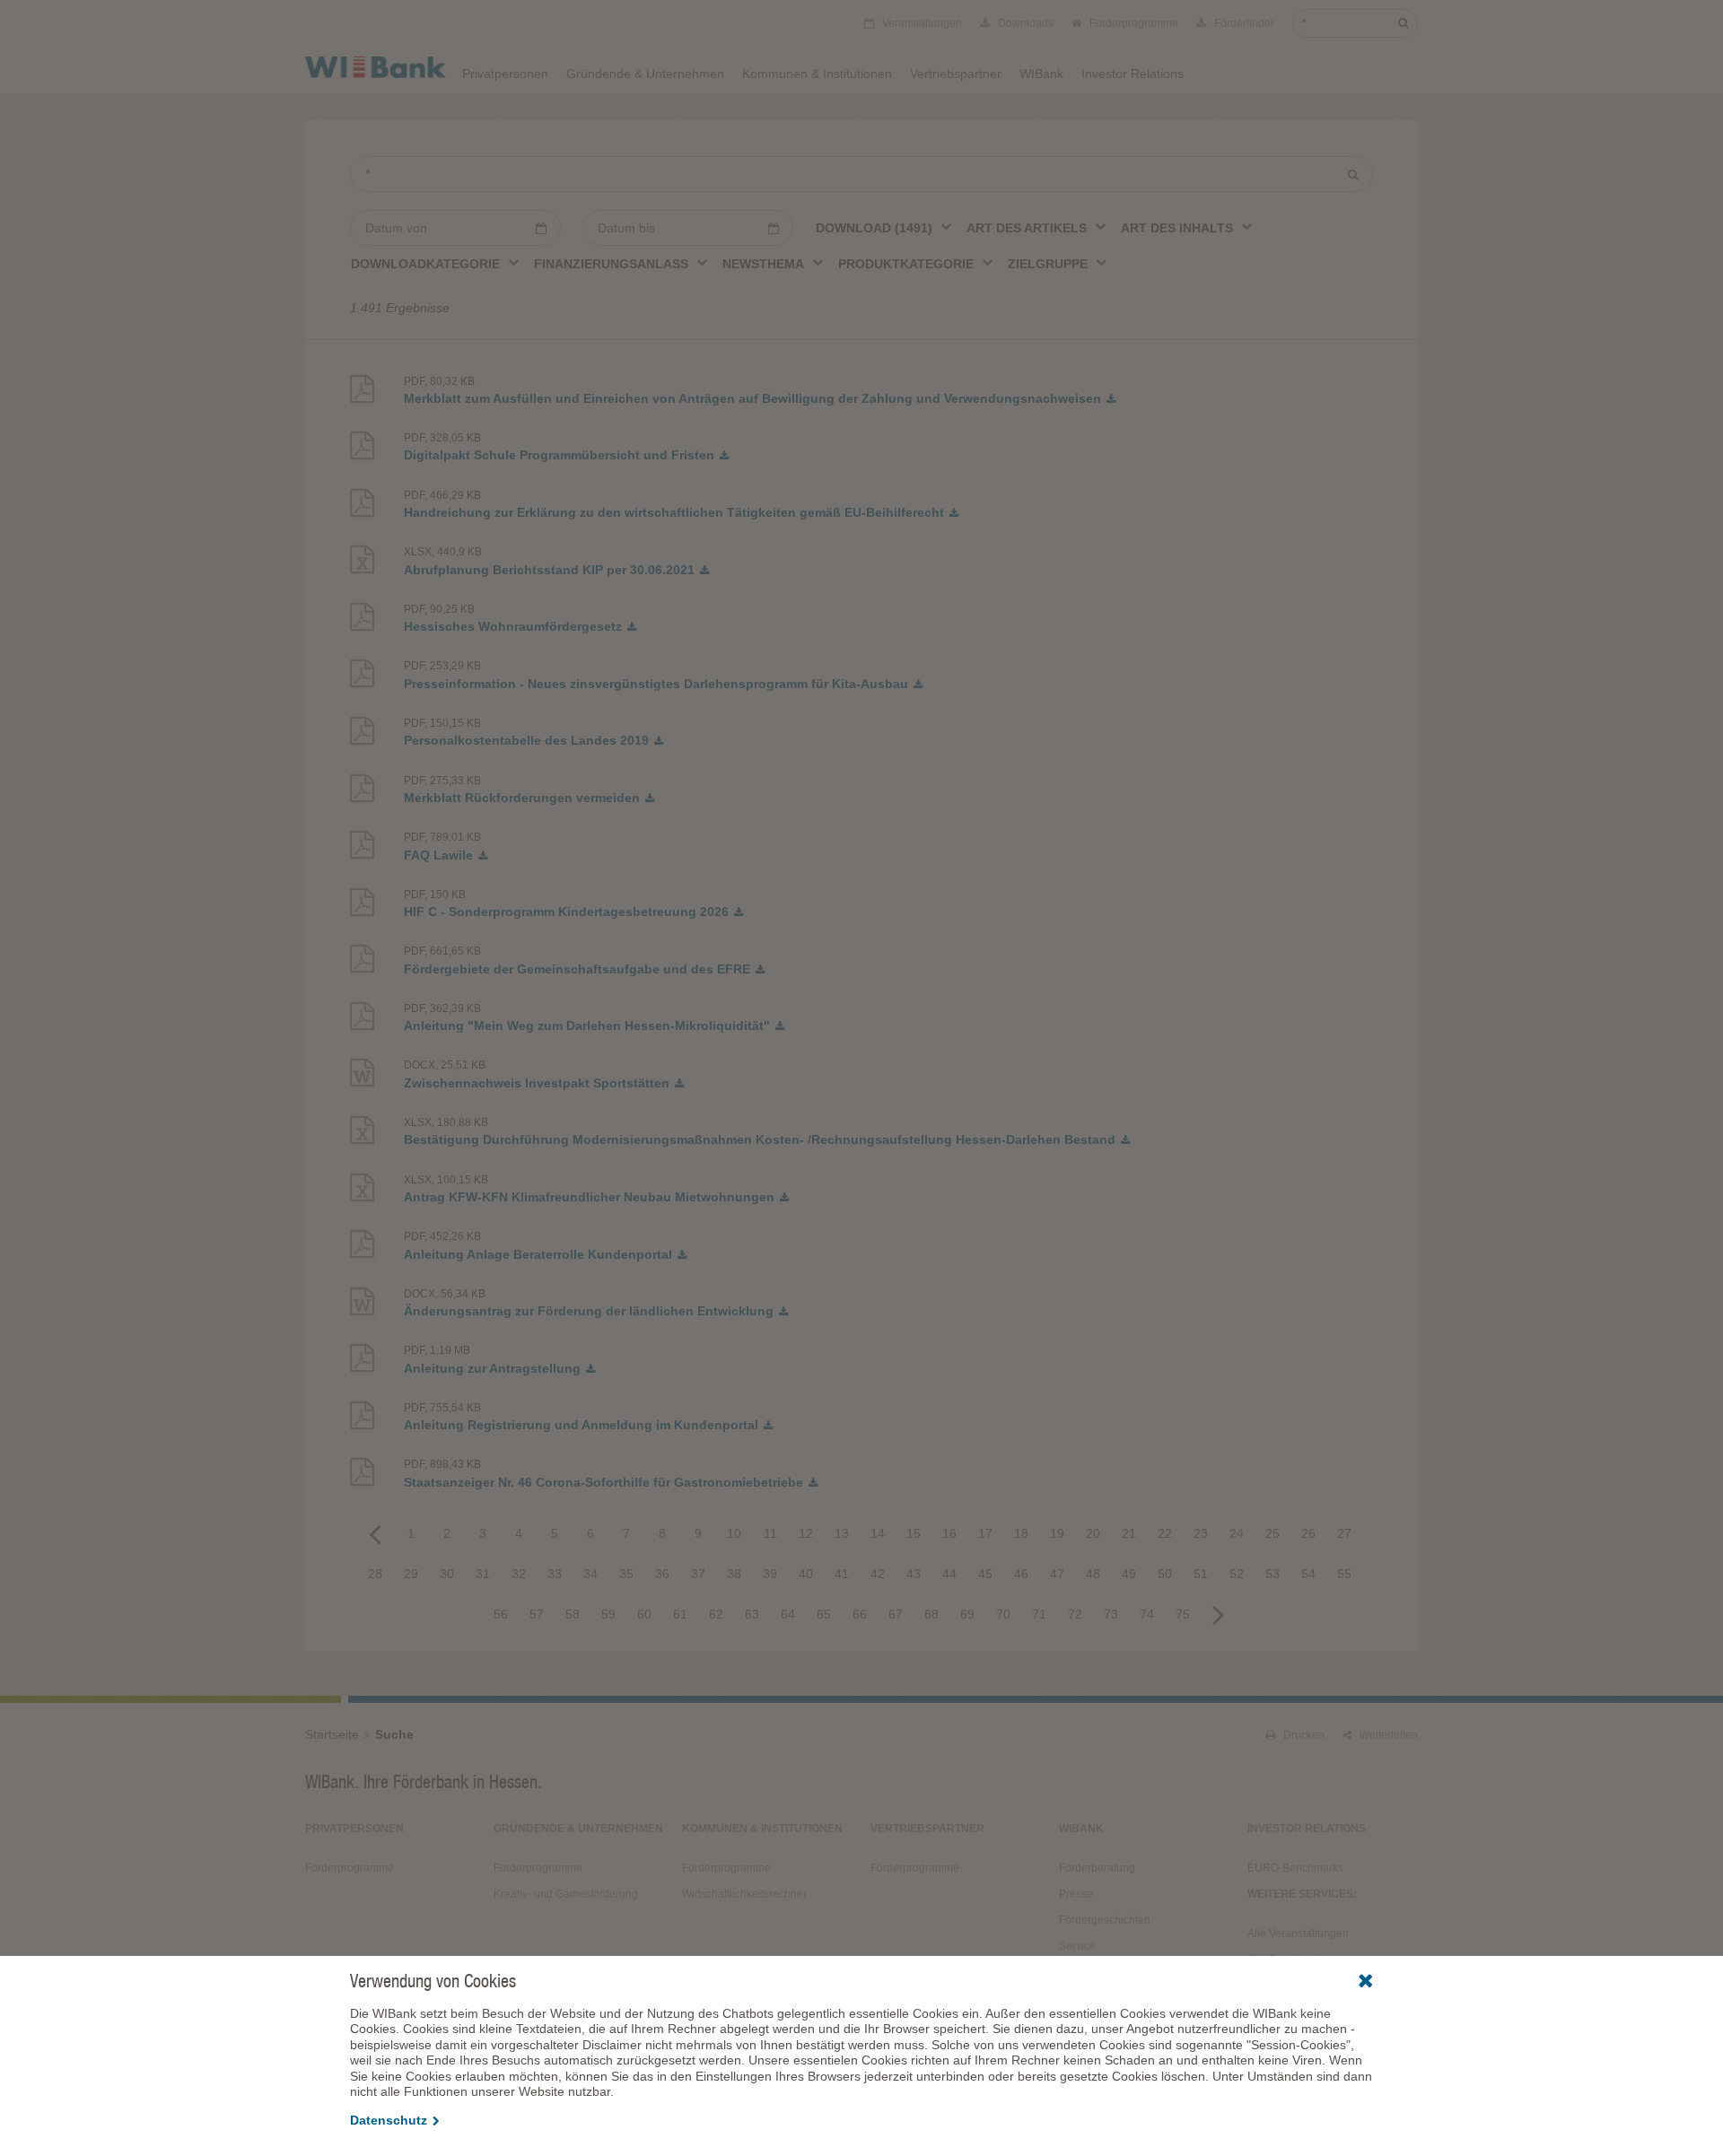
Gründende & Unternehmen (645, 74)
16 (949, 1533)
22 (1165, 1533)
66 (860, 1614)
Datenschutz (389, 2120)
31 (483, 1574)
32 (519, 1574)
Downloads (1024, 23)
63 (752, 1614)
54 (1308, 1574)
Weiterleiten (1387, 1735)
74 (1147, 1614)
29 (411, 1574)
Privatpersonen (505, 74)
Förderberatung (1097, 1868)
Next (1219, 1614)
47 (1057, 1574)
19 (1057, 1533)
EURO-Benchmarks (1295, 1868)
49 (1129, 1574)
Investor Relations (1133, 74)
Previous (375, 1533)
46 (1021, 1574)
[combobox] (884, 227)
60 (644, 1614)
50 (1165, 1574)
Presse (1076, 1894)
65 (824, 1614)
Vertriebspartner (956, 74)
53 (1273, 1574)
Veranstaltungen (921, 23)
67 (896, 1614)
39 (770, 1574)
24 (1237, 1533)
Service (1077, 1946)
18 (1021, 1533)
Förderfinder (1243, 23)
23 (1201, 1533)
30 (447, 1574)
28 (375, 1574)
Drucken (1303, 1735)
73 (1111, 1614)
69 (967, 1614)
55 (1344, 1574)
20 (1093, 1533)
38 (734, 1574)
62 (716, 1614)
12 (806, 1533)
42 (878, 1574)
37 (698, 1574)
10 (734, 1533)
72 (1075, 1614)
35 (626, 1574)
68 (931, 1614)
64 (788, 1614)
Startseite (332, 1734)
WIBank (1041, 74)
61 (680, 1614)
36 (662, 1574)
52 (1237, 1574)
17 (985, 1533)
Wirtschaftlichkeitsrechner (744, 1894)
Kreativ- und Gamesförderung (566, 1894)
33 (555, 1574)
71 (1039, 1614)
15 (914, 1533)
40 (806, 1574)
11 (770, 1533)
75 (1183, 1614)
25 (1273, 1533)
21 (1129, 1533)
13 (842, 1533)
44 (949, 1574)
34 (590, 1574)
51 (1201, 1574)
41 (842, 1574)
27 (1344, 1533)
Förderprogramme (1133, 23)
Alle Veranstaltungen (1298, 1933)
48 (1093, 1574)
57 (537, 1614)
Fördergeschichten (1105, 1920)
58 (573, 1614)
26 (1308, 1533)
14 (878, 1533)
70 (1003, 1614)
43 (914, 1574)
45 (985, 1574)
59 (608, 1614)
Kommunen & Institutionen (817, 74)
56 (501, 1614)
